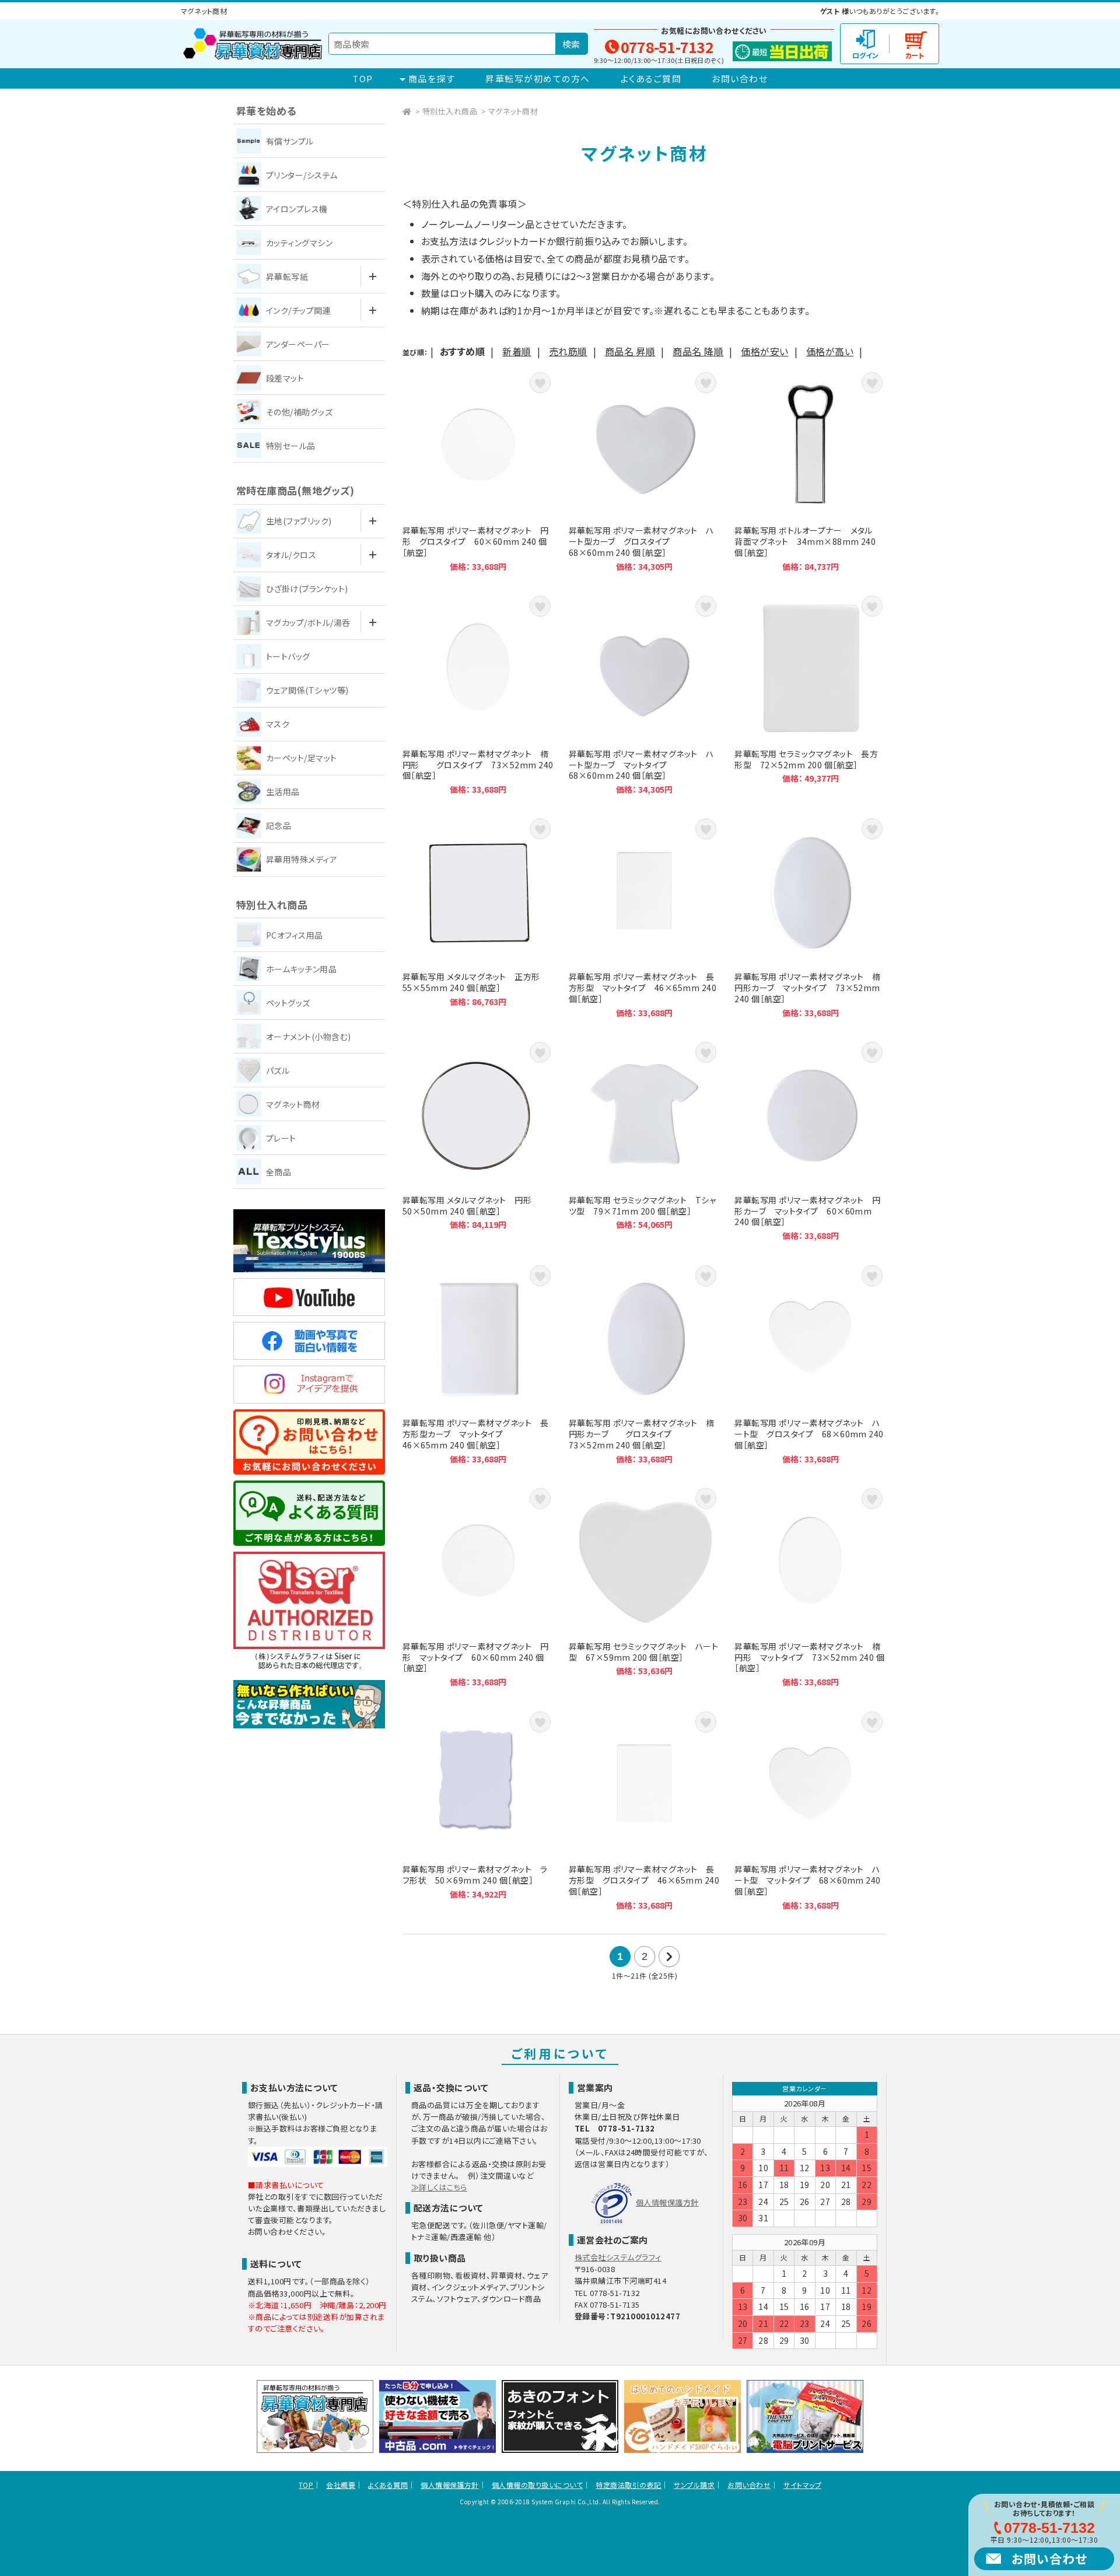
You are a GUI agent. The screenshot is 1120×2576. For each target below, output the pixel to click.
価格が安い (764, 351)
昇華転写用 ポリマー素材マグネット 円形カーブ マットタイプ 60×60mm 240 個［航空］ (810, 1140)
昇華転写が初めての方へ (538, 78)
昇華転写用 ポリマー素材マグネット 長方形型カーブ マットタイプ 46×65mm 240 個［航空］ (478, 1363)
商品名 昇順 (630, 351)
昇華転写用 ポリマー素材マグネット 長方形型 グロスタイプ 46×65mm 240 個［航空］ (645, 1810)
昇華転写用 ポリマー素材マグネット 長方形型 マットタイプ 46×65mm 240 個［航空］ (645, 916)
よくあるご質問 (651, 78)
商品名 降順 (698, 351)
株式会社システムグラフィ (618, 2257)
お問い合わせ (740, 78)
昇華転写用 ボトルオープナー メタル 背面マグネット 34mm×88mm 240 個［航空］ (810, 470)
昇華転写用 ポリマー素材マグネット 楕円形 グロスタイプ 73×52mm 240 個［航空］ (478, 694)
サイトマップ (802, 2485)
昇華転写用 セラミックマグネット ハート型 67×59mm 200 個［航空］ (645, 1586)
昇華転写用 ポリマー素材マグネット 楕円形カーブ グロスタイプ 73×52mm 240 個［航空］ (645, 1363)
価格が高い (830, 351)
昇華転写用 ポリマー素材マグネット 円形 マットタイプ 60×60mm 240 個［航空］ (478, 1586)
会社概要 (341, 2485)
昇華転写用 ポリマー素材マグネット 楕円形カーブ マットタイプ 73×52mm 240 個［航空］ (810, 916)
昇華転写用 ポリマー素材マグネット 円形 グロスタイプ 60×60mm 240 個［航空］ (478, 470)
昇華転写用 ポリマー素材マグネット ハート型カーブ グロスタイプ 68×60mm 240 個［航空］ (645, 470)
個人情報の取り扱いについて (537, 2485)
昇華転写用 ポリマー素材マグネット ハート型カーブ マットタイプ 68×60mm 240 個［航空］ (645, 694)
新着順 (517, 351)
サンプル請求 (694, 2485)
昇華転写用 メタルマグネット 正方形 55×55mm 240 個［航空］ (478, 916)
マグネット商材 (513, 111)
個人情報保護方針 (667, 2202)
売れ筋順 (568, 351)
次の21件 (669, 1957)
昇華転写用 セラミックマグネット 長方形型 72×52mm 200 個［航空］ (810, 694)
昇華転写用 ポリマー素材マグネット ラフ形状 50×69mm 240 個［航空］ (478, 1810)
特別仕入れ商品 (450, 111)
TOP (363, 78)
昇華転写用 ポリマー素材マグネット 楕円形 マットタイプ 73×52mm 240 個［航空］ (810, 1586)
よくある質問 (388, 2485)
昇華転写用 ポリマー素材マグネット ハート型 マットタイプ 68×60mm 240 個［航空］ (810, 1810)
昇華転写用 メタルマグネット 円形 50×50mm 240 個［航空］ (478, 1140)
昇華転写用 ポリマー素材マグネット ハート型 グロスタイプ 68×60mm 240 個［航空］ (810, 1363)
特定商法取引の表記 (628, 2485)
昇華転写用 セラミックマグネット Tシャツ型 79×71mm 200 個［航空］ (645, 1140)
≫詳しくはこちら (439, 2187)
